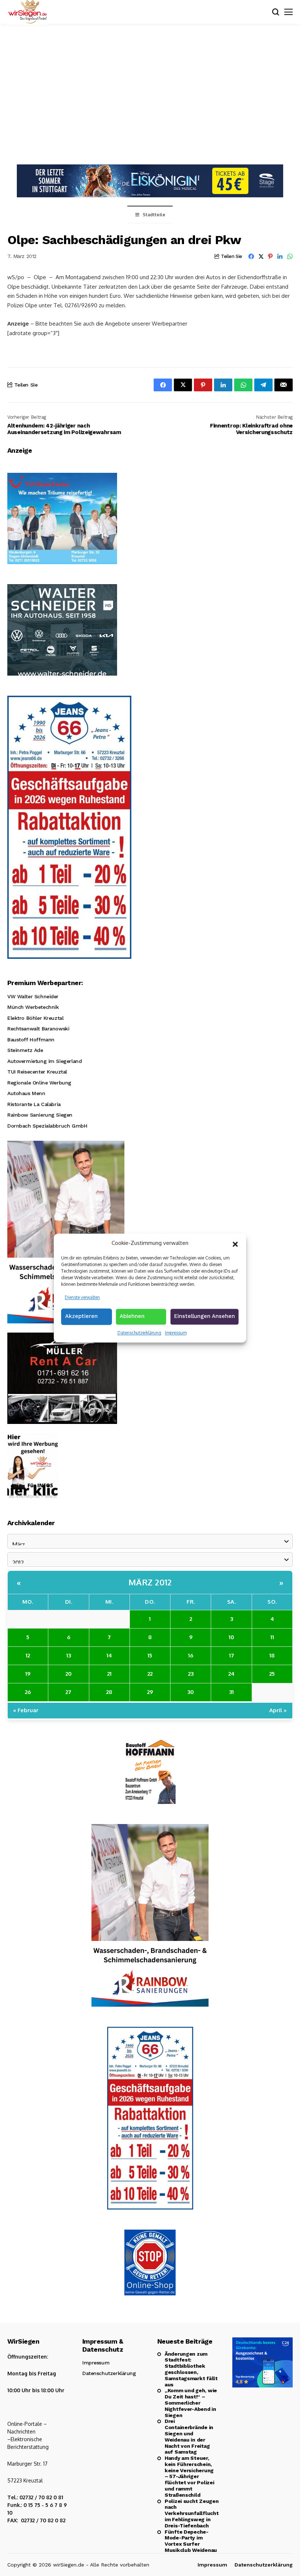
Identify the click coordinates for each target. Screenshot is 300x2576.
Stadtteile (154, 215)
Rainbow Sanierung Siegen (40, 1115)
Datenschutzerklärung (139, 1333)
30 (191, 1692)
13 (69, 1655)
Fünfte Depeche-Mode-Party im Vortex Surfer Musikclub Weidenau (191, 2541)
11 (272, 1637)
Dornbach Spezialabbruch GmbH (47, 1126)
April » (278, 1710)
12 (28, 1655)
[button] (235, 1243)
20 (69, 1674)
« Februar (26, 1710)
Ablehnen (132, 1316)
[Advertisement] (150, 93)
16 (191, 1655)
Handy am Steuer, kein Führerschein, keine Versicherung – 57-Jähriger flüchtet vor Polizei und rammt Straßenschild (189, 2476)
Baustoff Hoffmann (31, 1040)
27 (68, 1692)
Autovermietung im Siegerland (44, 1061)
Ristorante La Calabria (34, 1104)
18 (272, 1655)
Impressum (176, 1333)
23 (191, 1674)
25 (272, 1674)
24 (231, 1674)
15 (150, 1655)
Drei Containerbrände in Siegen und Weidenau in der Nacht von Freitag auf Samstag (189, 2436)
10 (231, 1637)
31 (231, 1692)
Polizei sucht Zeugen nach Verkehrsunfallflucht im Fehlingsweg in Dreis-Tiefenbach (191, 2513)
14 (109, 1655)
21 (109, 1674)
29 (150, 1692)
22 (150, 1674)
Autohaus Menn (26, 1093)
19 (28, 1674)
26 (28, 1692)
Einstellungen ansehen (205, 1316)
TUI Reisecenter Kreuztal (37, 1072)
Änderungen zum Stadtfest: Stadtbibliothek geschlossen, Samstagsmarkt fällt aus (191, 2369)
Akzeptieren (81, 1316)
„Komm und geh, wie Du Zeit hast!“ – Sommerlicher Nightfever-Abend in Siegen (191, 2403)
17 (232, 1655)
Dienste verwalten (82, 1297)
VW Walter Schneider (33, 996)
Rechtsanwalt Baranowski (38, 1029)
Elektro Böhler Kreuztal (35, 1018)
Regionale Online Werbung (39, 1083)
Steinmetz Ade (25, 1050)
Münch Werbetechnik (33, 1007)
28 (109, 1692)
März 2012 (150, 1582)
